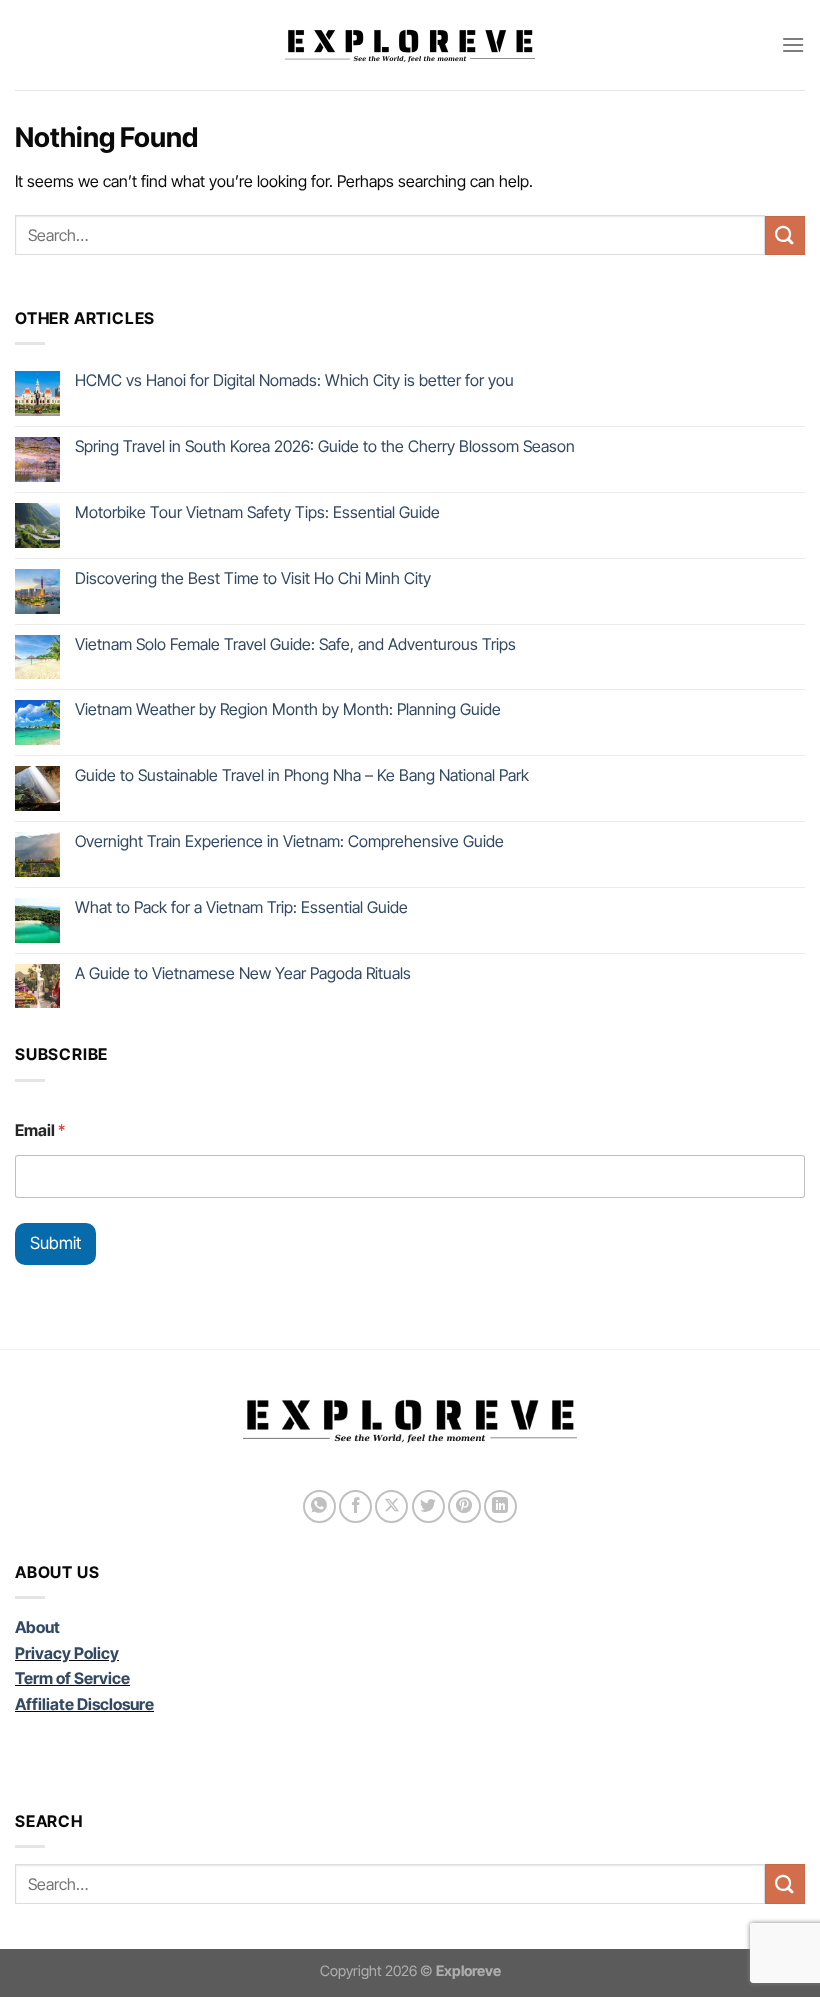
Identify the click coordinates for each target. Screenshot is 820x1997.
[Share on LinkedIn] (500, 1506)
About (37, 1627)
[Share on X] (391, 1506)
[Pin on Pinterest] (464, 1506)
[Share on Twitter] (428, 1506)
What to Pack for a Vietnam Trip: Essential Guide (241, 907)
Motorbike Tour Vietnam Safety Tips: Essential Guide (257, 512)
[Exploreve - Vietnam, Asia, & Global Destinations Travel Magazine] (410, 45)
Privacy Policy (67, 1653)
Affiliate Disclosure (84, 1704)
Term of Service (72, 1678)
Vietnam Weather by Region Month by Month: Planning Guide (288, 709)
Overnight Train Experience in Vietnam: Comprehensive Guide (289, 841)
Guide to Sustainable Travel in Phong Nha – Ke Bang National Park (302, 775)
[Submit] (785, 235)
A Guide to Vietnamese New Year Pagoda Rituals (243, 973)
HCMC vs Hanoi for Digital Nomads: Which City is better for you (294, 380)
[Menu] (793, 44)
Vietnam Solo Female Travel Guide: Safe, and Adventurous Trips (295, 644)
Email (40, 1130)
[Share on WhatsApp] (319, 1506)
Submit (55, 1243)
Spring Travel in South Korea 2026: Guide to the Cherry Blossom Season (325, 446)
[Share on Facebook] (355, 1506)
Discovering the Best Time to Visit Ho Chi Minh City (253, 578)
